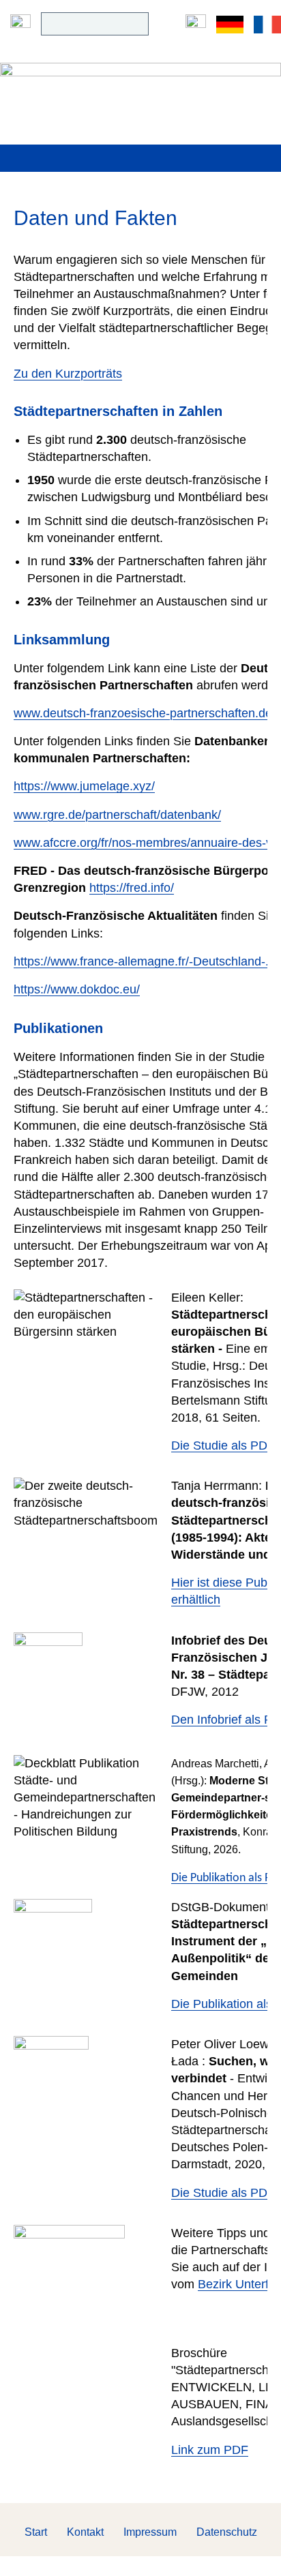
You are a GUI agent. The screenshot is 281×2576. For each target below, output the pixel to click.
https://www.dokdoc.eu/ (77, 989)
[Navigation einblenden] (20, 24)
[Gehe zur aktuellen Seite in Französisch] (267, 24)
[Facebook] (196, 24)
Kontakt (85, 2532)
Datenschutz (227, 2532)
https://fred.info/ (132, 888)
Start (36, 2532)
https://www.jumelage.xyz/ (84, 786)
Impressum (150, 2532)
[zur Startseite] (140, 84)
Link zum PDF (210, 2450)
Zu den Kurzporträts (68, 374)
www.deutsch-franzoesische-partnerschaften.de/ (145, 713)
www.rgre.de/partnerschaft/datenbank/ (117, 815)
